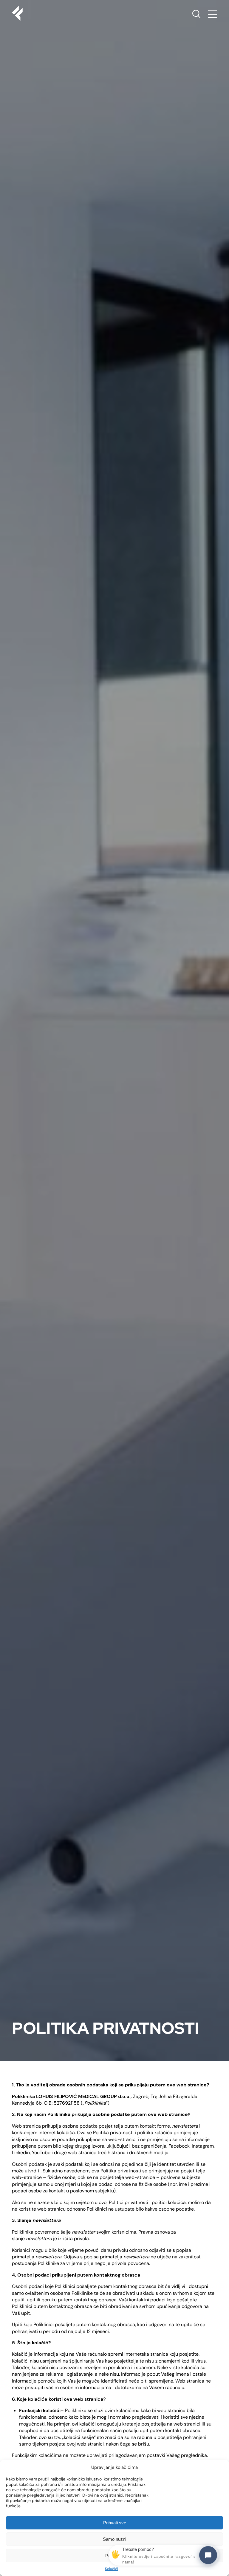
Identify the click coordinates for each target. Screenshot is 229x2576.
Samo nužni (114, 2539)
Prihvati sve (115, 2523)
